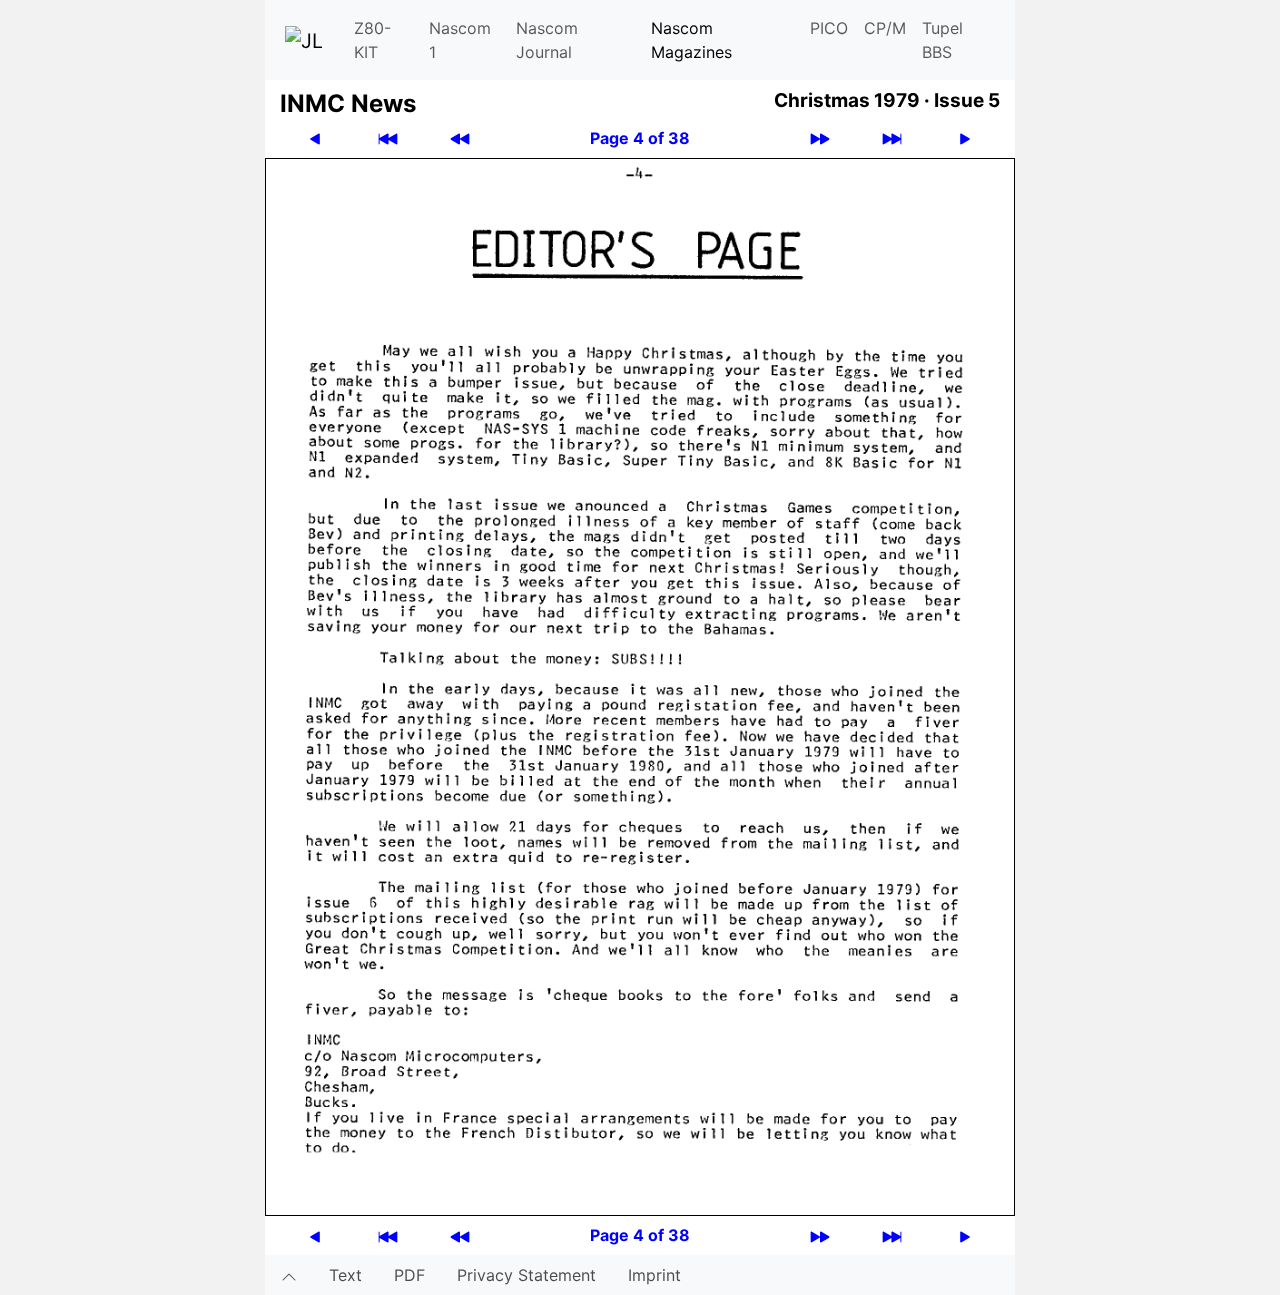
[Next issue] (820, 138)
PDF (409, 1275)
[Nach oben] (289, 1275)
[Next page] (965, 138)
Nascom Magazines (691, 40)
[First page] (388, 138)
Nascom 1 (460, 40)
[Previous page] (315, 138)
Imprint (654, 1275)
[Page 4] (640, 685)
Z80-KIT (372, 40)
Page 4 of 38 (640, 138)
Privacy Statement (526, 1275)
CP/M (885, 28)
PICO (829, 28)
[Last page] (892, 138)
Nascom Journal (547, 40)
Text (345, 1275)
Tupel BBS (942, 40)
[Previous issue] (460, 138)
